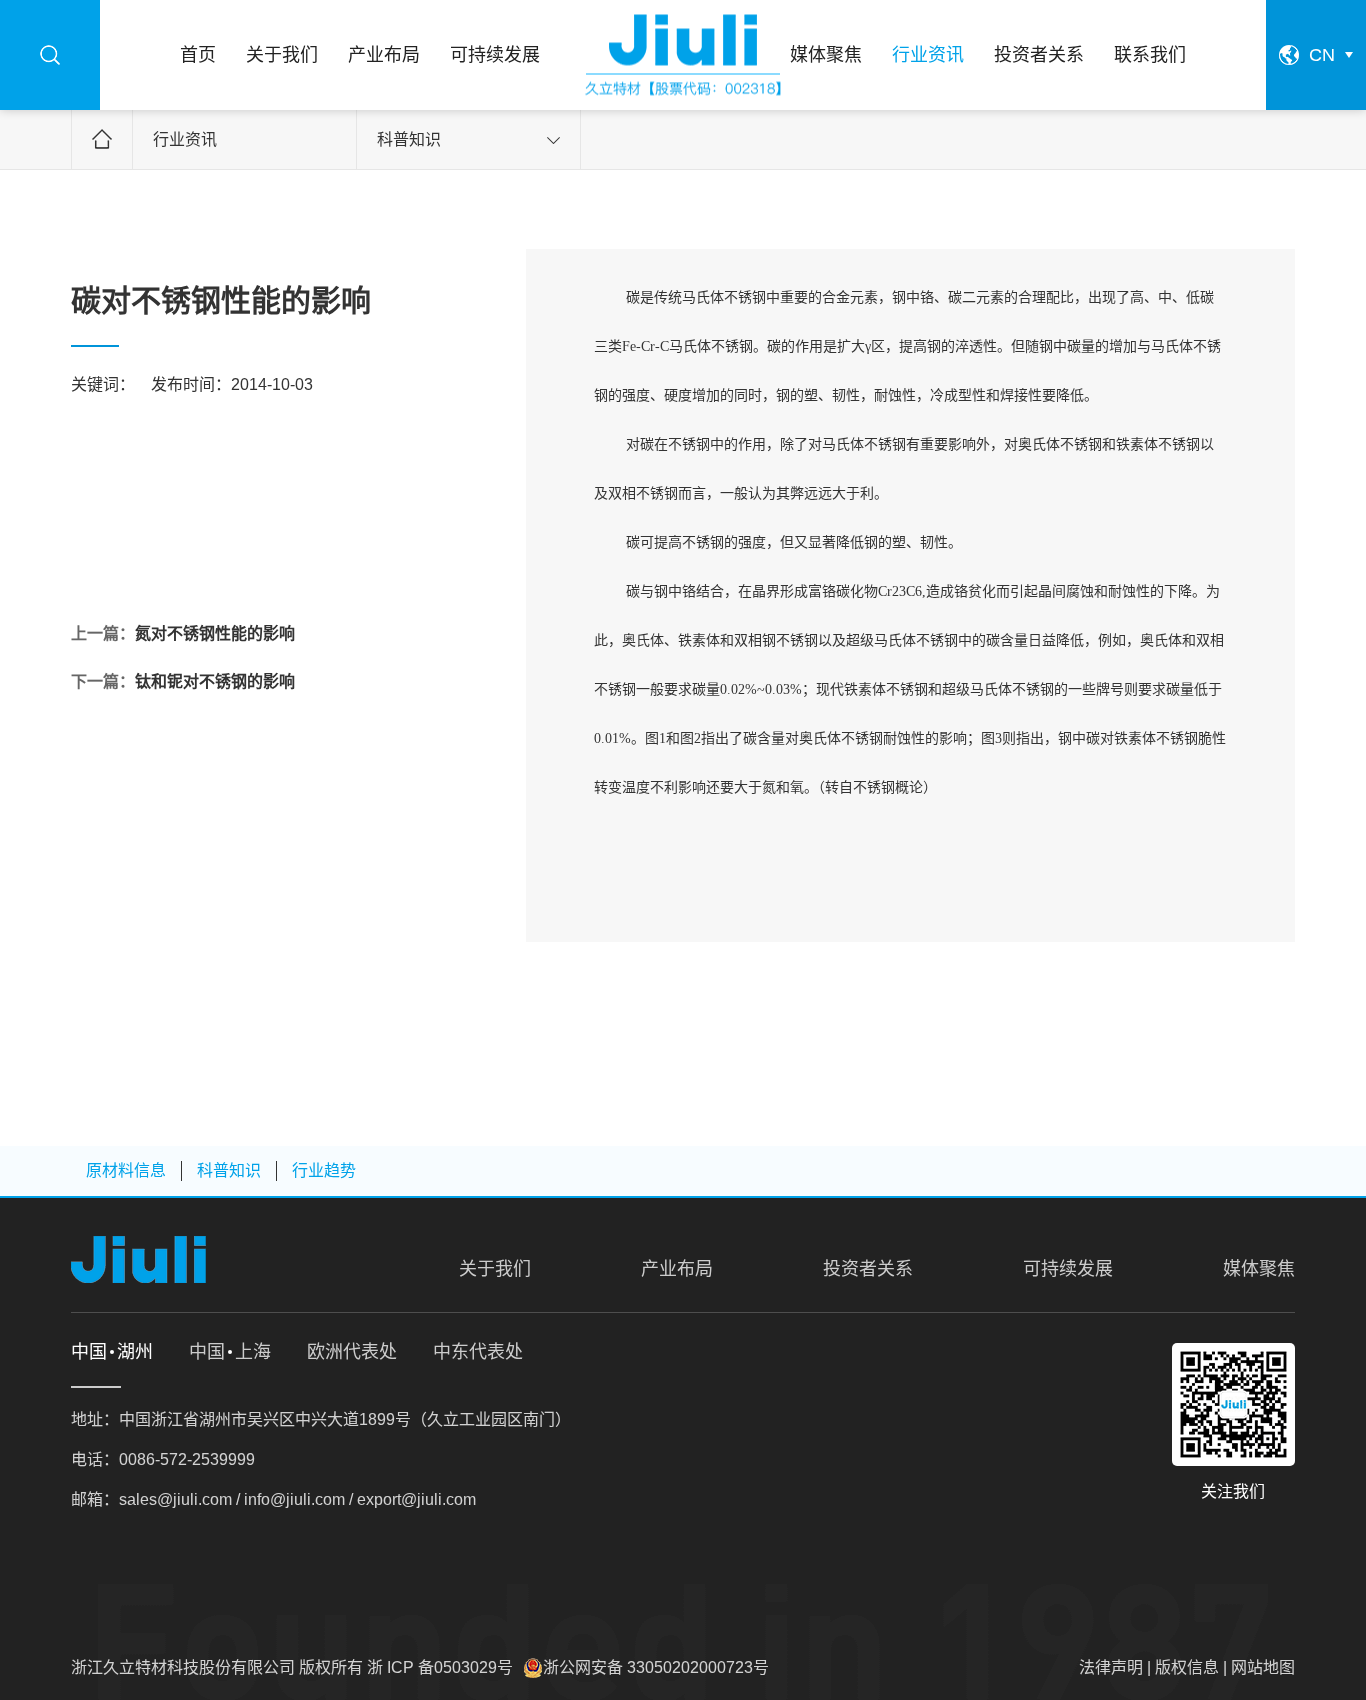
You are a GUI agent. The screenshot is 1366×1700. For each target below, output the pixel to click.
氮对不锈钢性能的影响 (215, 633)
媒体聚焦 (826, 55)
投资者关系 (1039, 55)
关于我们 (282, 55)
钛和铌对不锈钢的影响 (215, 681)
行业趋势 (324, 1170)
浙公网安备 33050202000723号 (656, 1667)
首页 (198, 55)
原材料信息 (126, 1170)
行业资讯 (928, 55)
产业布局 (384, 55)
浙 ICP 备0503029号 (440, 1667)
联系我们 (1150, 55)
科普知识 (409, 139)
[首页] (683, 55)
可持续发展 (495, 55)
